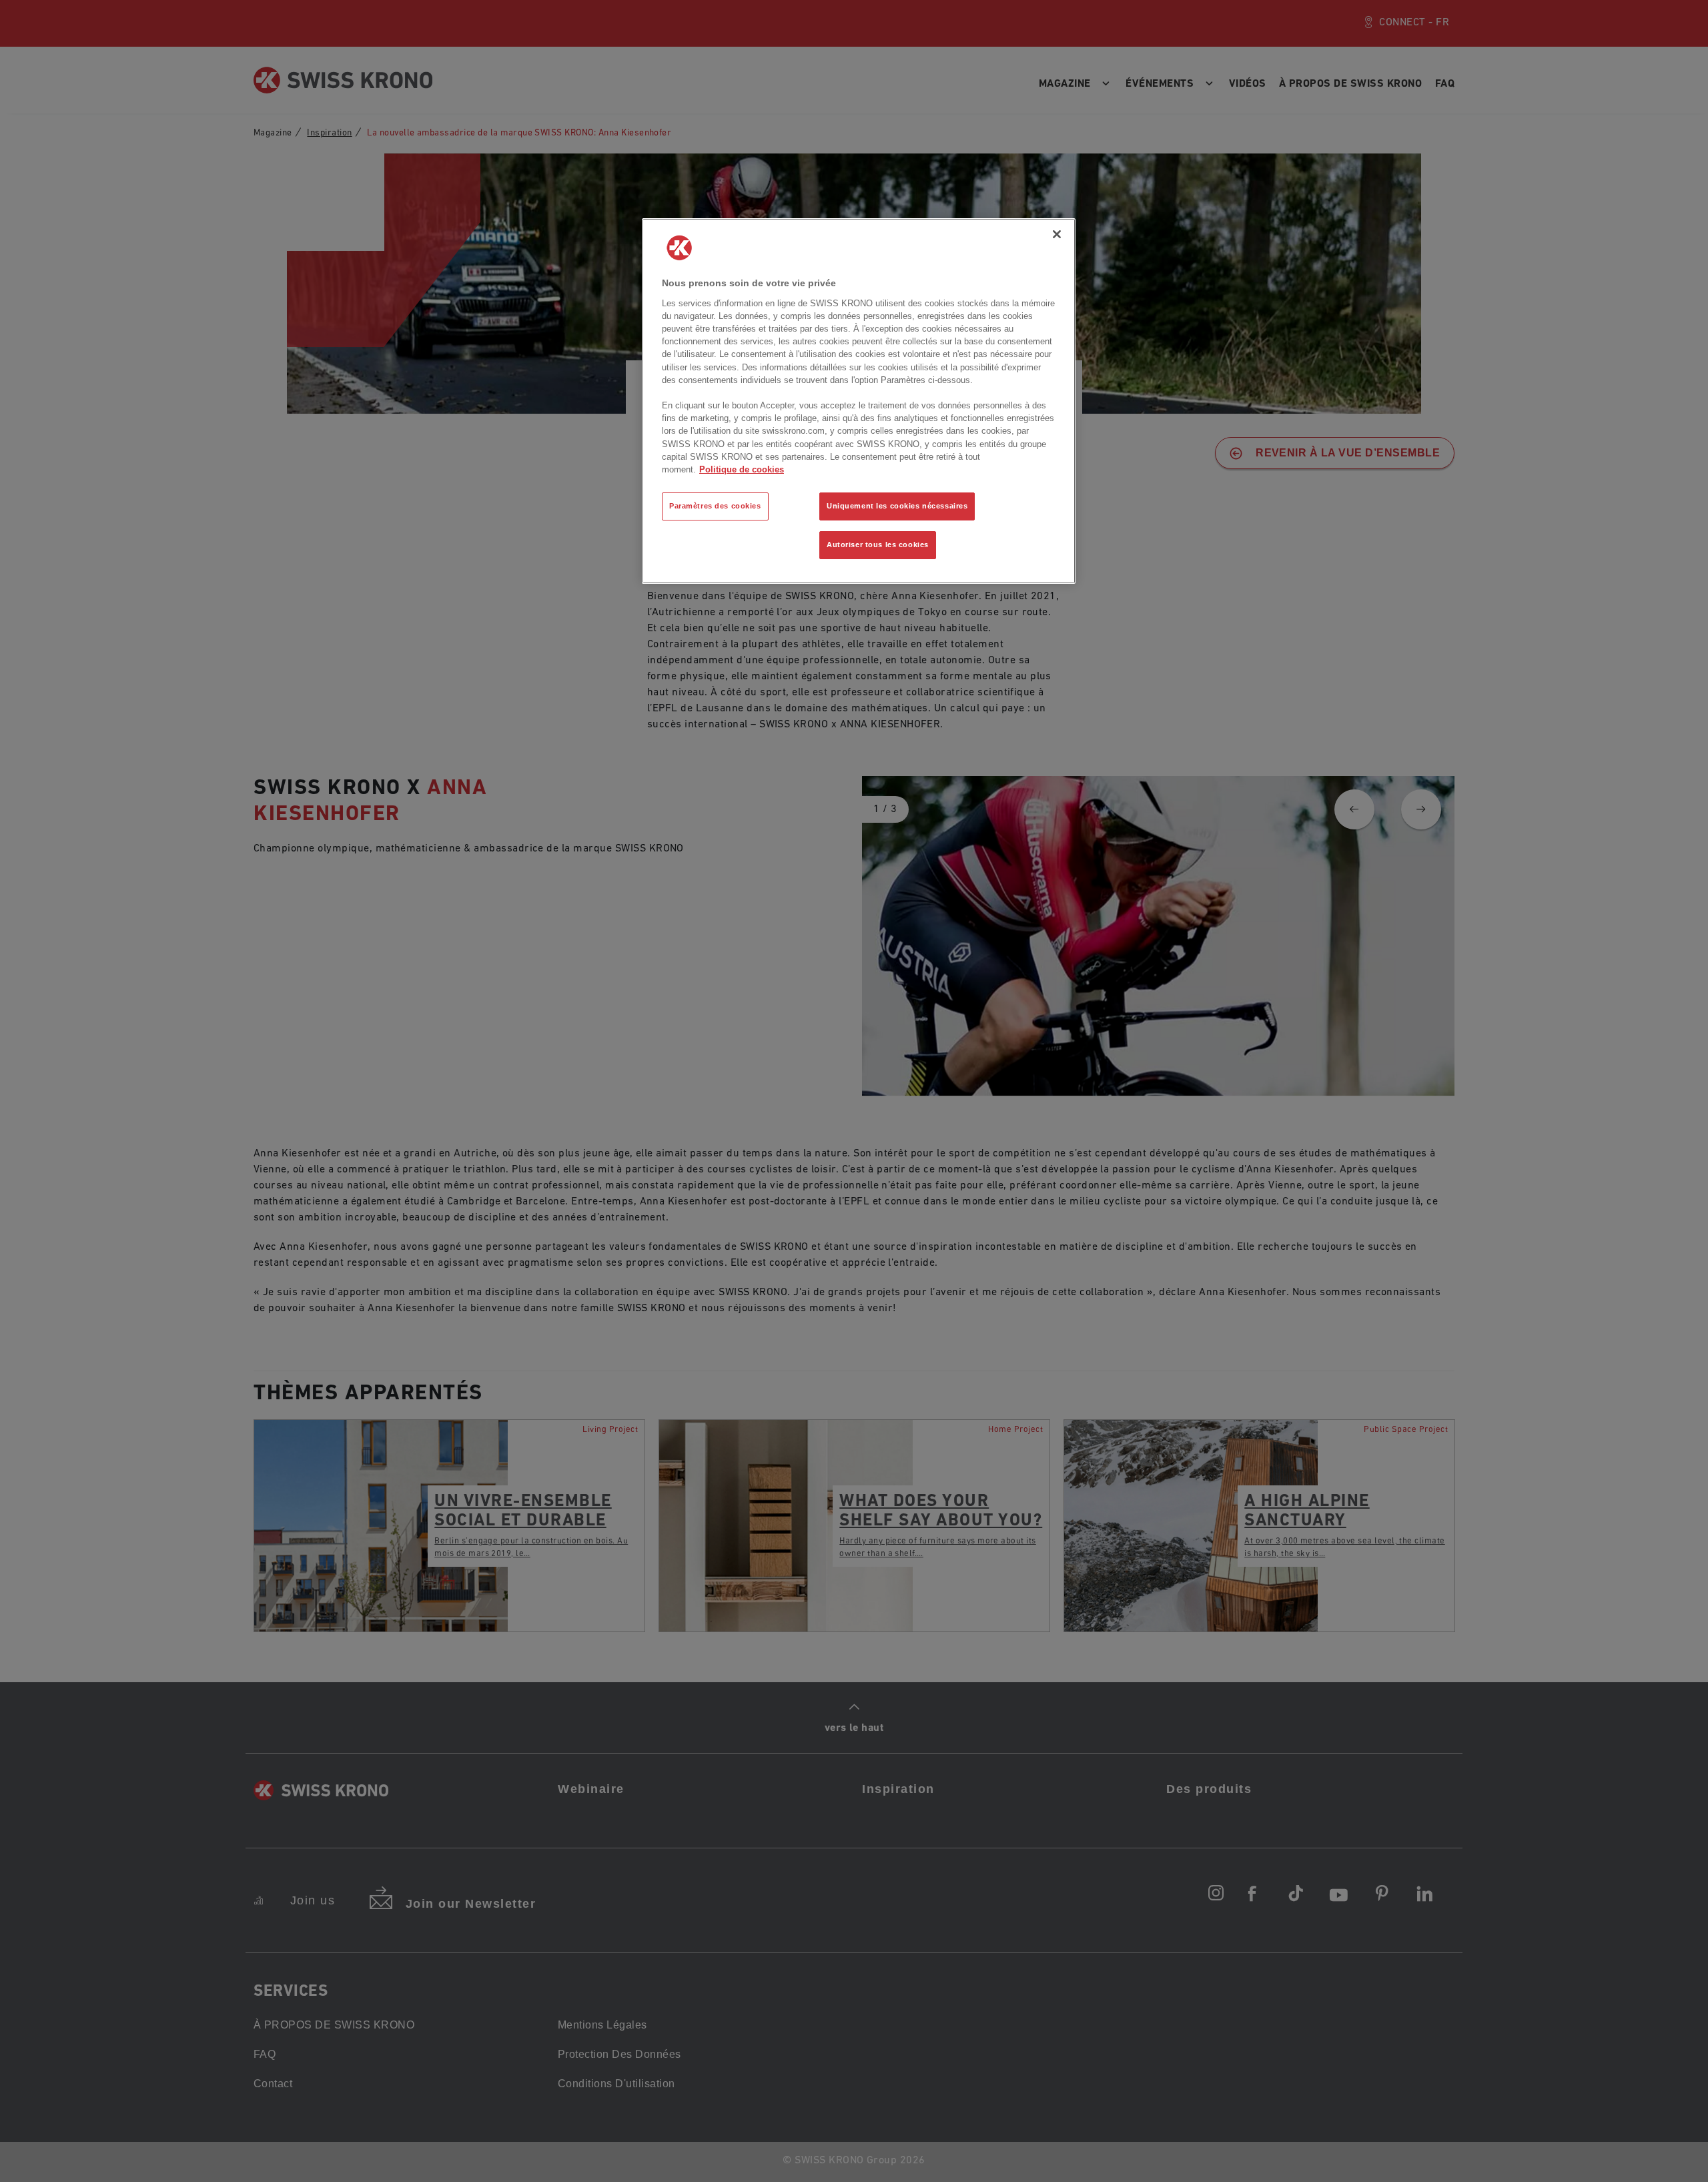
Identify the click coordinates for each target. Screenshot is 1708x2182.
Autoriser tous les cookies (878, 544)
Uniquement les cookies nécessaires (897, 506)
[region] (859, 401)
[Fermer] (1057, 234)
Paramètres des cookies (715, 506)
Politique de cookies (742, 469)
